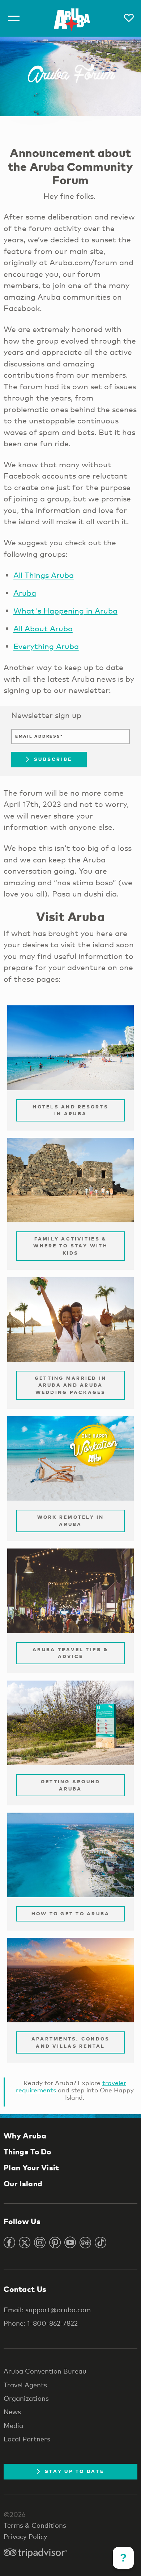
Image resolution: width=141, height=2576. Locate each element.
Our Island (23, 2183)
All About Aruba (43, 628)
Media (13, 2425)
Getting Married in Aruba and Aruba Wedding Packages (71, 1385)
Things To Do (27, 2152)
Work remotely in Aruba (71, 1521)
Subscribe (53, 759)
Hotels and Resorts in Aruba (70, 1110)
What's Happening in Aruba (65, 611)
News (12, 2412)
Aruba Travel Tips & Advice (70, 1653)
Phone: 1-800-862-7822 (41, 2323)
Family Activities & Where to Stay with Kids (70, 1246)
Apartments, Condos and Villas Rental (71, 2042)
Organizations (26, 2398)
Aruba (25, 593)
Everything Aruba (46, 646)
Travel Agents (25, 2385)
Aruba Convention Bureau (45, 2371)
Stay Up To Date (74, 2471)
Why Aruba (25, 2136)
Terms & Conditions (35, 2525)
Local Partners (27, 2439)
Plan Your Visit (31, 2167)
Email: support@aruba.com (47, 2310)
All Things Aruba (44, 575)
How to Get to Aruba (71, 1913)
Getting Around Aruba (71, 1785)
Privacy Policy (25, 2536)
